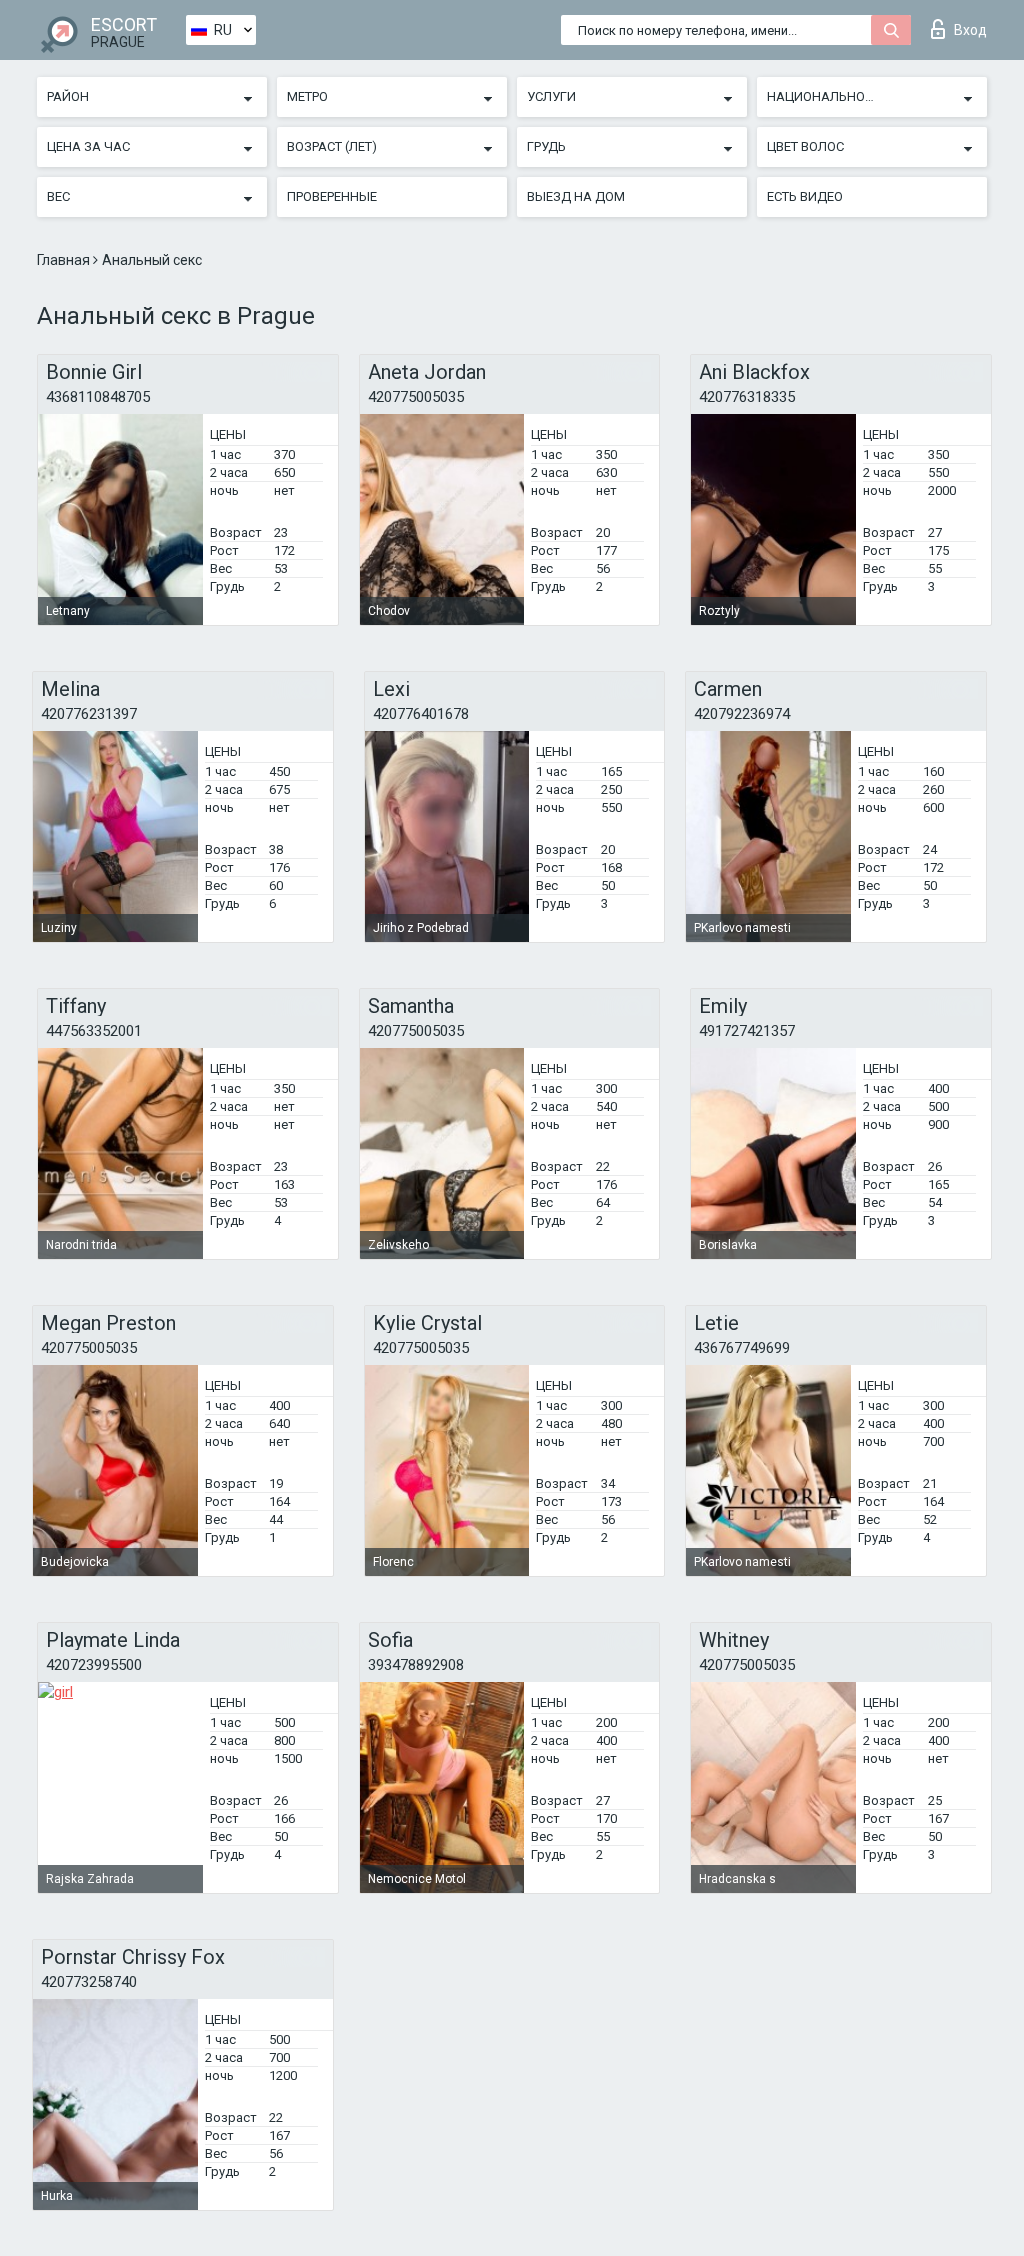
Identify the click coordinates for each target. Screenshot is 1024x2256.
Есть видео (805, 196)
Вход (970, 30)
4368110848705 (98, 397)
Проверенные (332, 196)
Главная (65, 260)
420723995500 (94, 1665)
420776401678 (421, 714)
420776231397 (89, 714)
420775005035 (416, 397)
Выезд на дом (576, 196)
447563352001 (94, 1031)
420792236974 (742, 714)
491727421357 (747, 1031)
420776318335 (747, 397)
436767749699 (742, 1348)
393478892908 (416, 1665)
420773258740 (89, 1982)
